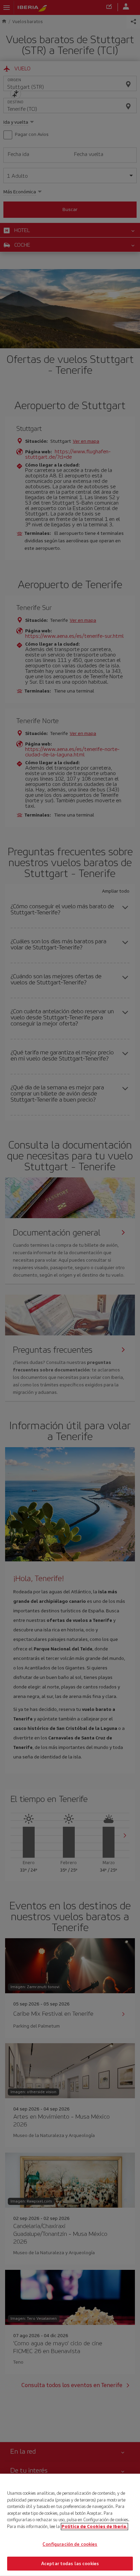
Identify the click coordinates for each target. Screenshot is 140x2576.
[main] (70, 2525)
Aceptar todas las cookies (70, 2563)
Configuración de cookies (70, 2544)
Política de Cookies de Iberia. (94, 2526)
